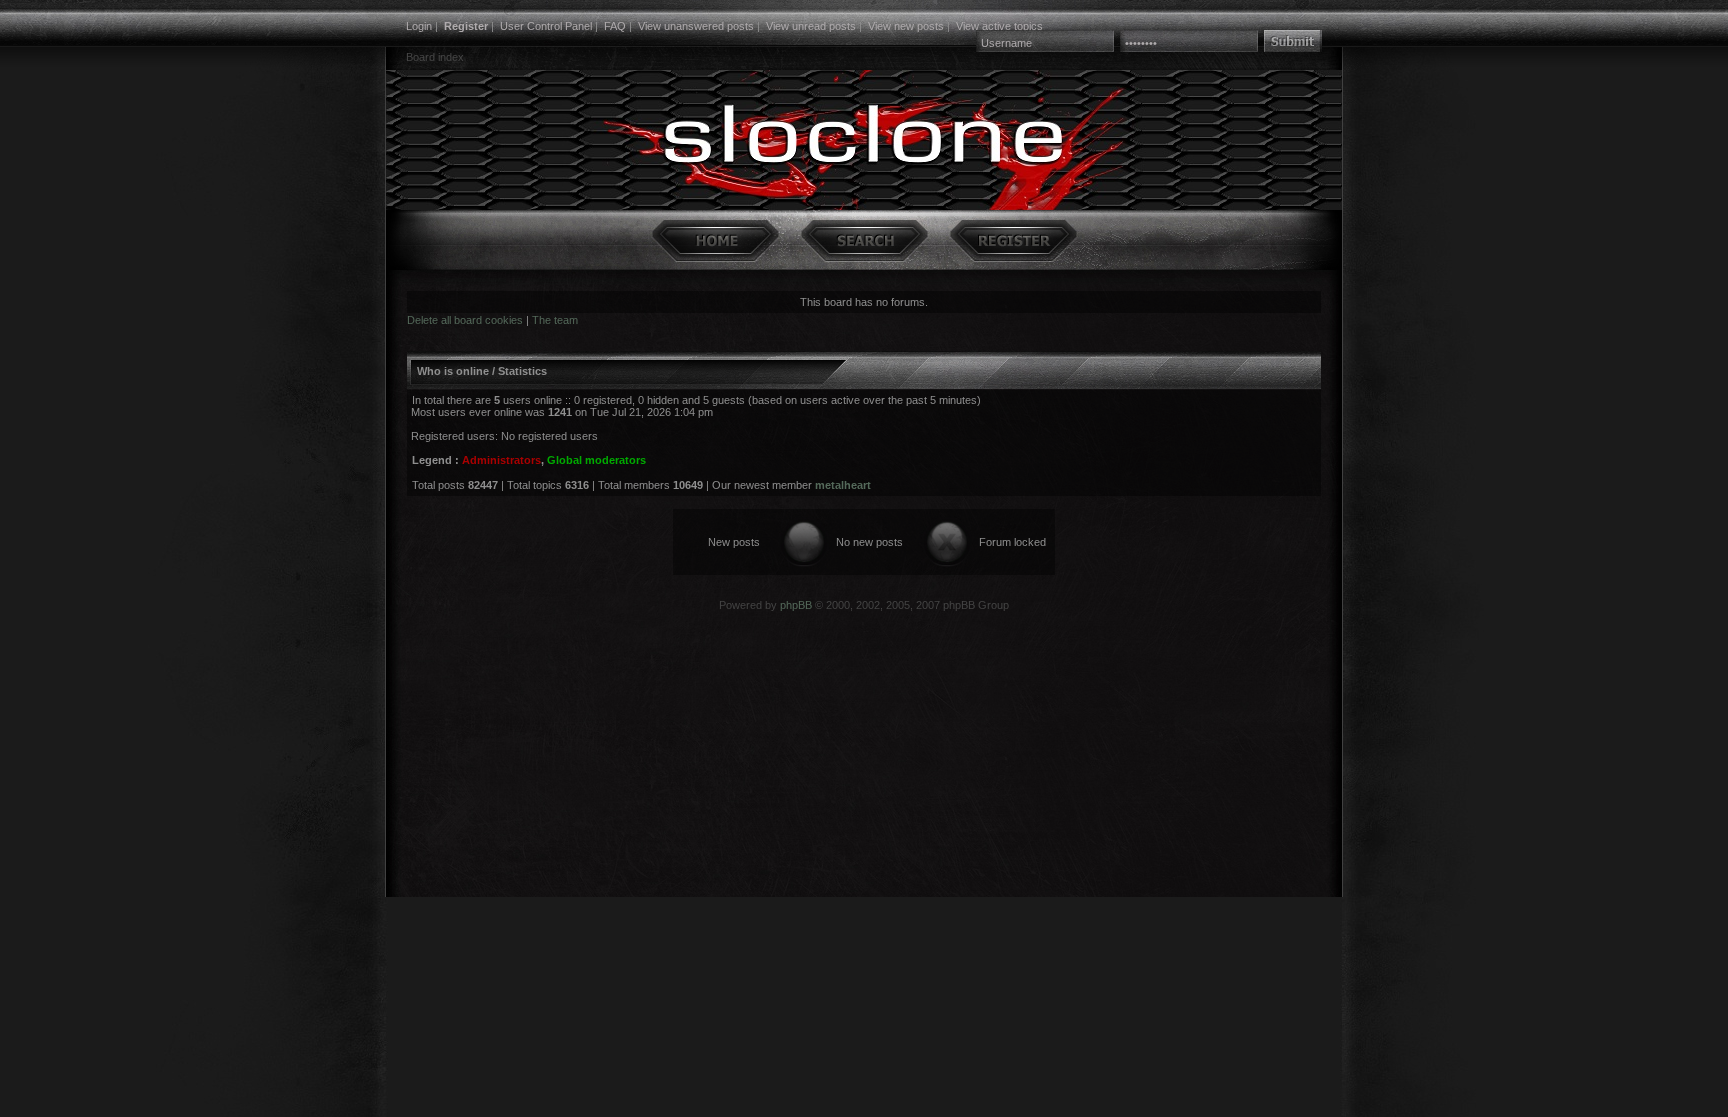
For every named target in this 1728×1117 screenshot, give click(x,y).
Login (419, 26)
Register (466, 26)
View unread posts (811, 26)
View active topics (999, 26)
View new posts (906, 26)
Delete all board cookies (465, 320)
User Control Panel (546, 26)
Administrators (501, 460)
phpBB (796, 605)
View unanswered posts (696, 26)
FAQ (615, 26)
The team (555, 320)
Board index (435, 57)
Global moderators (596, 460)
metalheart (843, 485)
